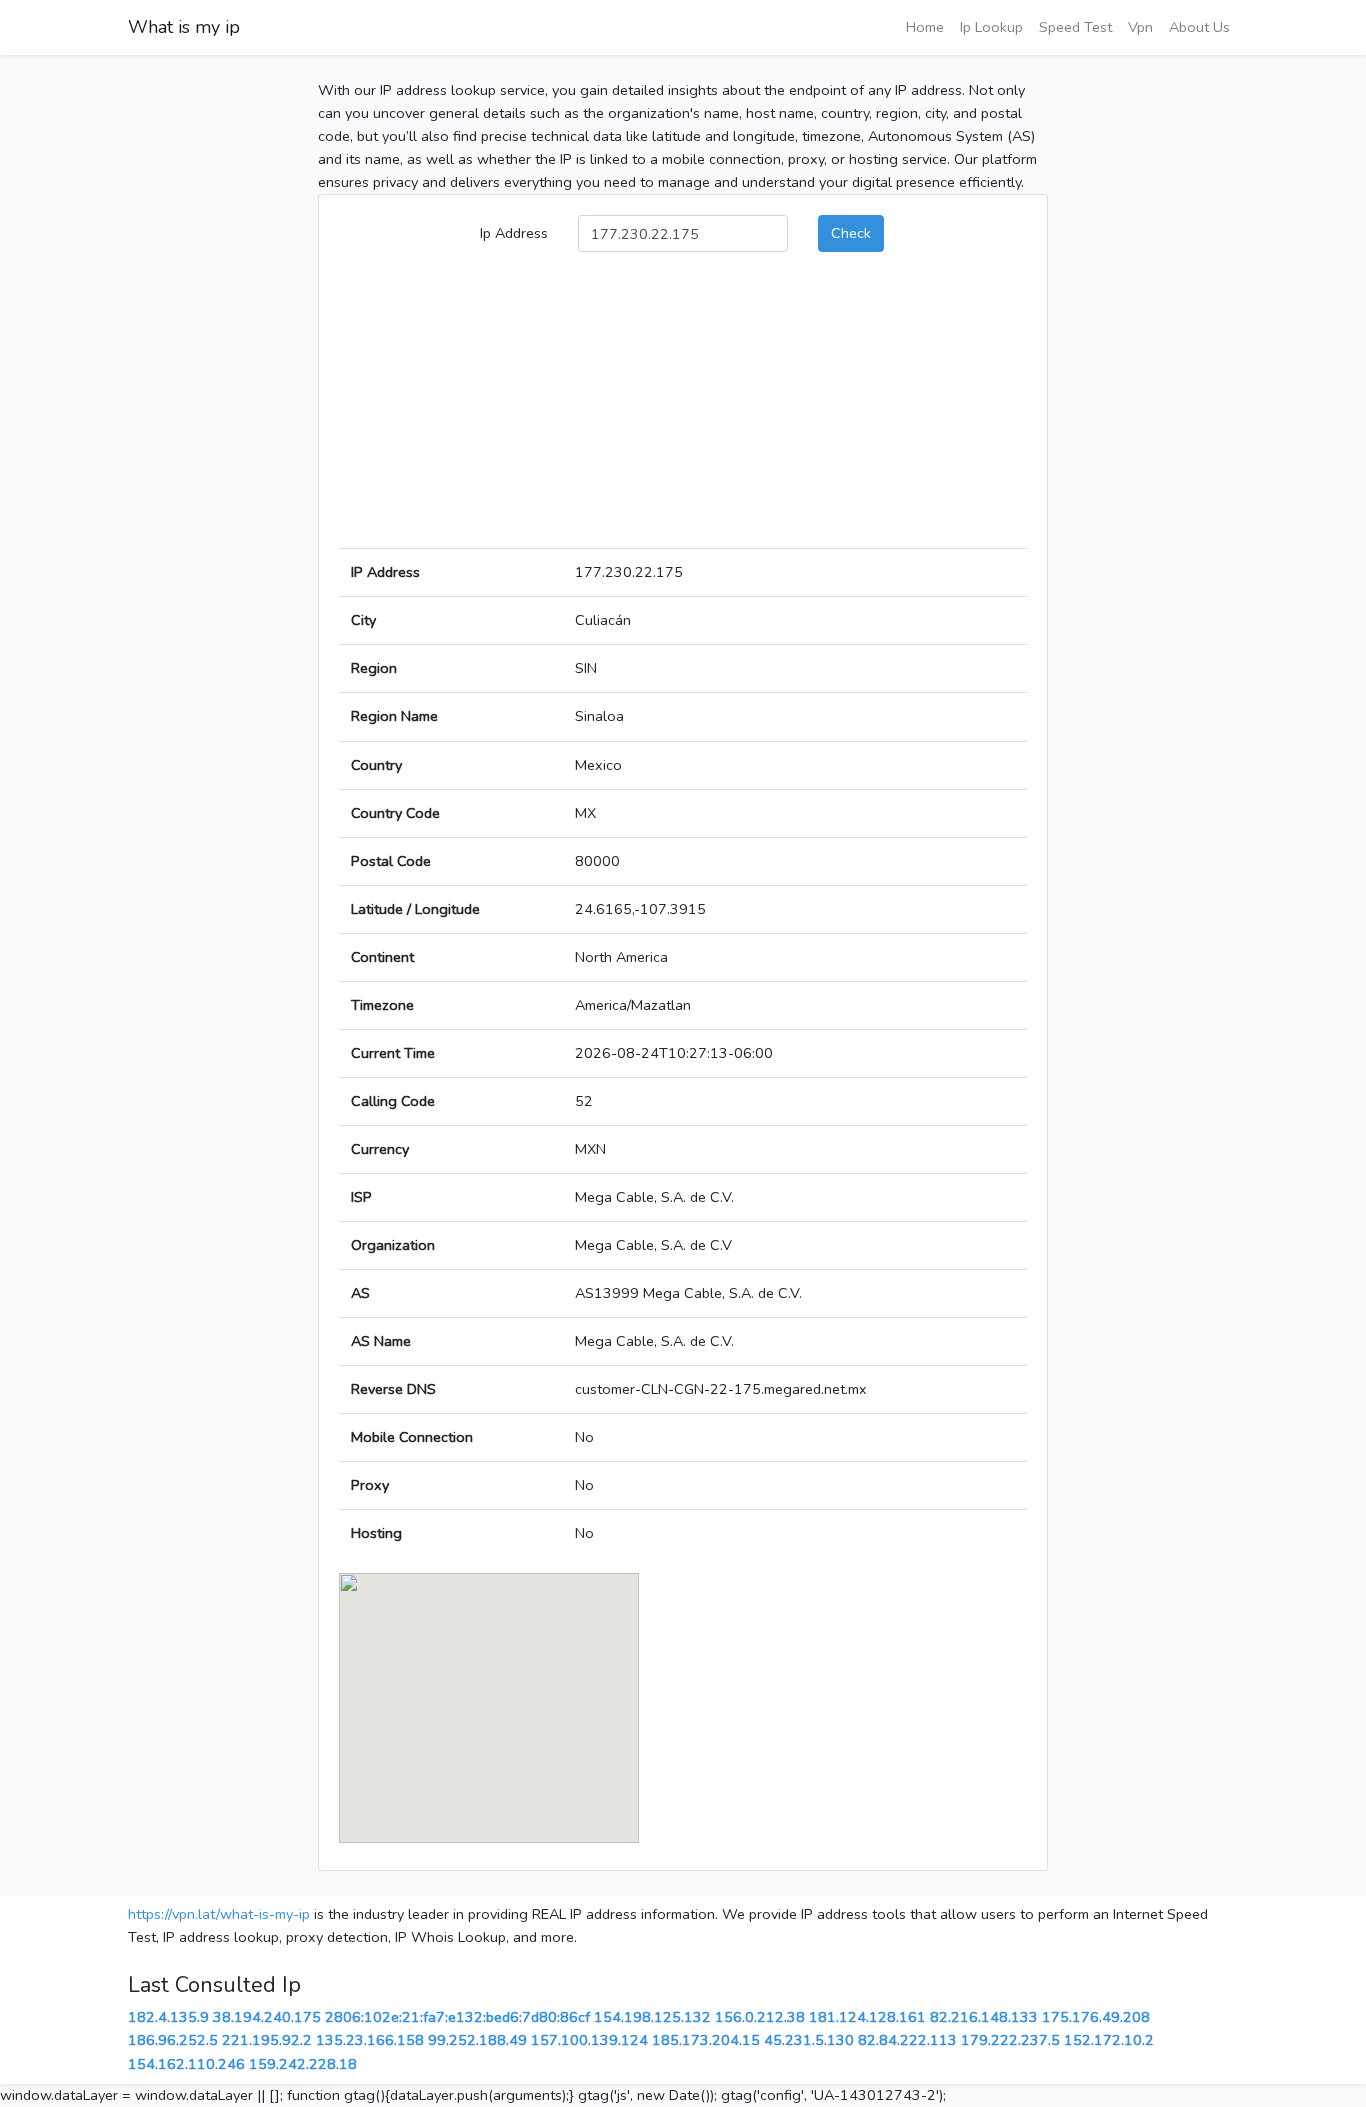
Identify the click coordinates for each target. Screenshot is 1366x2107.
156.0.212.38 (760, 2017)
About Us (1199, 27)
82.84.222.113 (907, 2040)
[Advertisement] (683, 408)
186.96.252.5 (173, 2040)
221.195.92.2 (267, 2040)
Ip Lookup (991, 27)
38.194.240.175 (267, 2017)
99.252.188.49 (477, 2040)
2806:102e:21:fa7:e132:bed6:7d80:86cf (457, 2017)
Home (925, 27)
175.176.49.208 (1096, 2017)
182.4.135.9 (168, 2017)
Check (851, 233)
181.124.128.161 (867, 2017)
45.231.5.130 (809, 2040)
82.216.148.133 (984, 2017)
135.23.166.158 (370, 2040)
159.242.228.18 (303, 2064)
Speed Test (1075, 27)
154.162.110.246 (186, 2064)
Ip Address (514, 233)
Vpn (1140, 27)
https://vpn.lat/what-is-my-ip (219, 1914)
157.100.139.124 (589, 2040)
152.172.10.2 (1109, 2040)
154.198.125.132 (652, 2017)
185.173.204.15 (706, 2040)
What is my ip (184, 27)
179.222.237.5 (1010, 2040)
